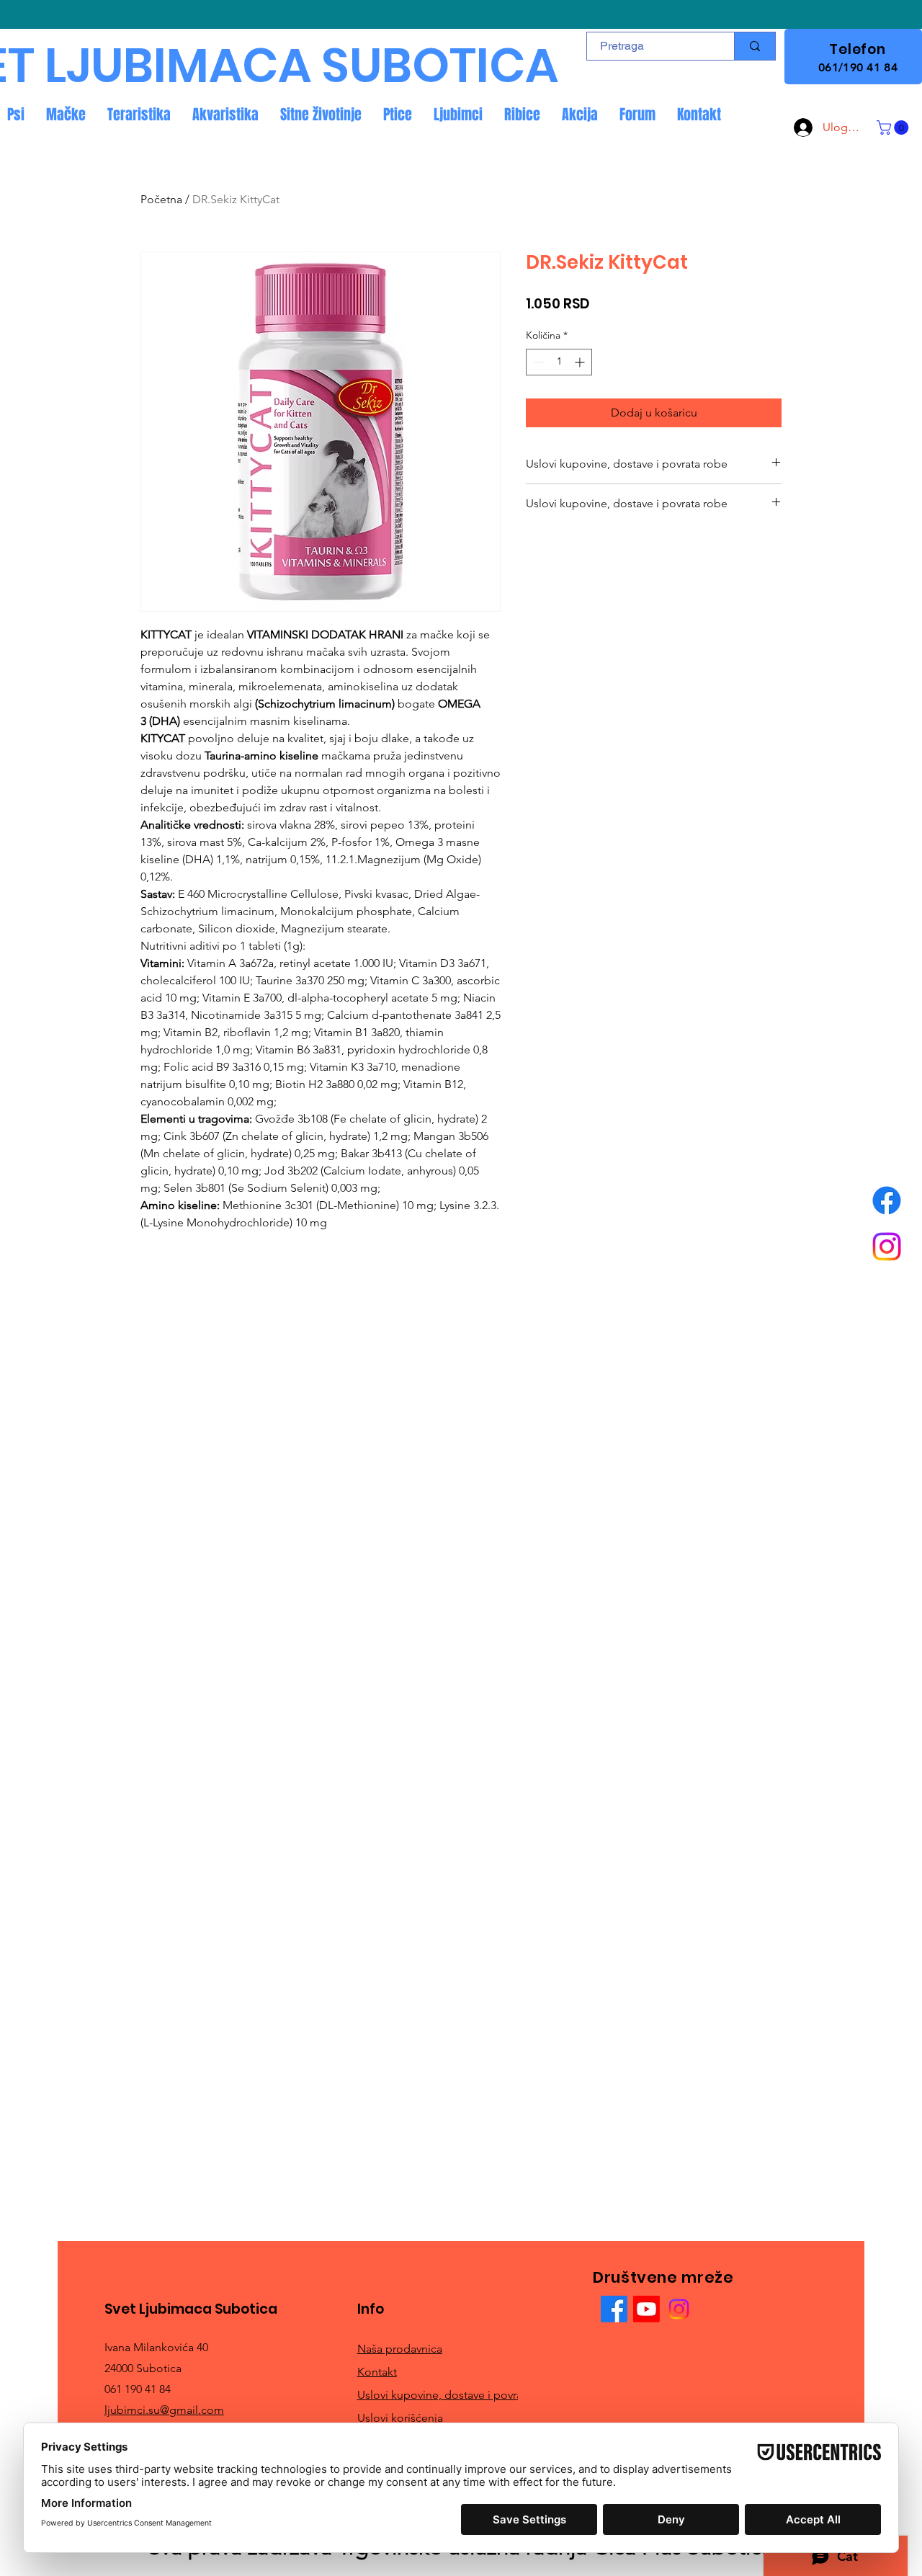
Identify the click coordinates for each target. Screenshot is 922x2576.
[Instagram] (887, 1247)
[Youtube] (646, 2309)
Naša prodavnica (400, 2349)
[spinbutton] (559, 362)
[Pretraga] (755, 46)
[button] (894, 128)
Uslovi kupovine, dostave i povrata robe (458, 2395)
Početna (161, 199)
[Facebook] (887, 1200)
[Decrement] (537, 362)
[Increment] (581, 362)
